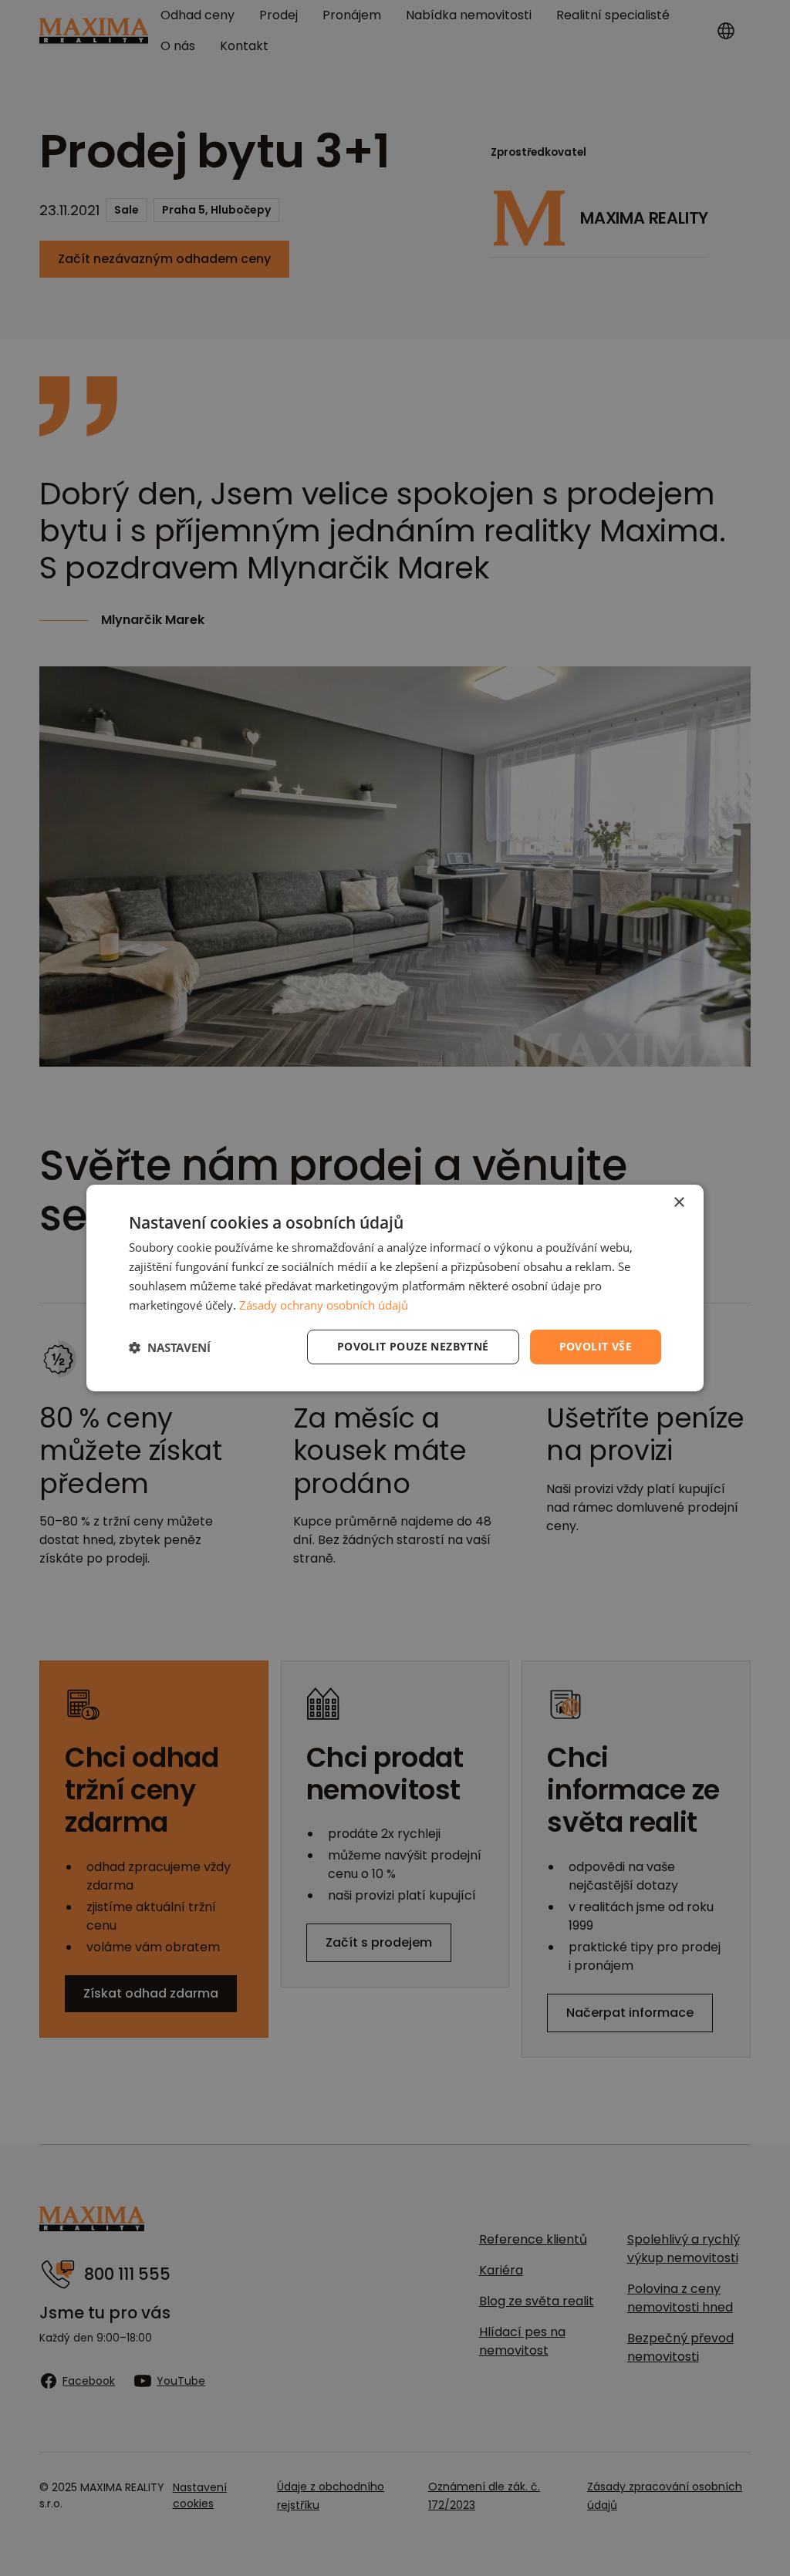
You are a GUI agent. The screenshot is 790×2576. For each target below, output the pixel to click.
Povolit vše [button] (596, 1346)
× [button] (679, 1203)
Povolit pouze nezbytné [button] (413, 1346)
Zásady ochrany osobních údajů (324, 1305)
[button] (170, 1347)
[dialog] (395, 1288)
